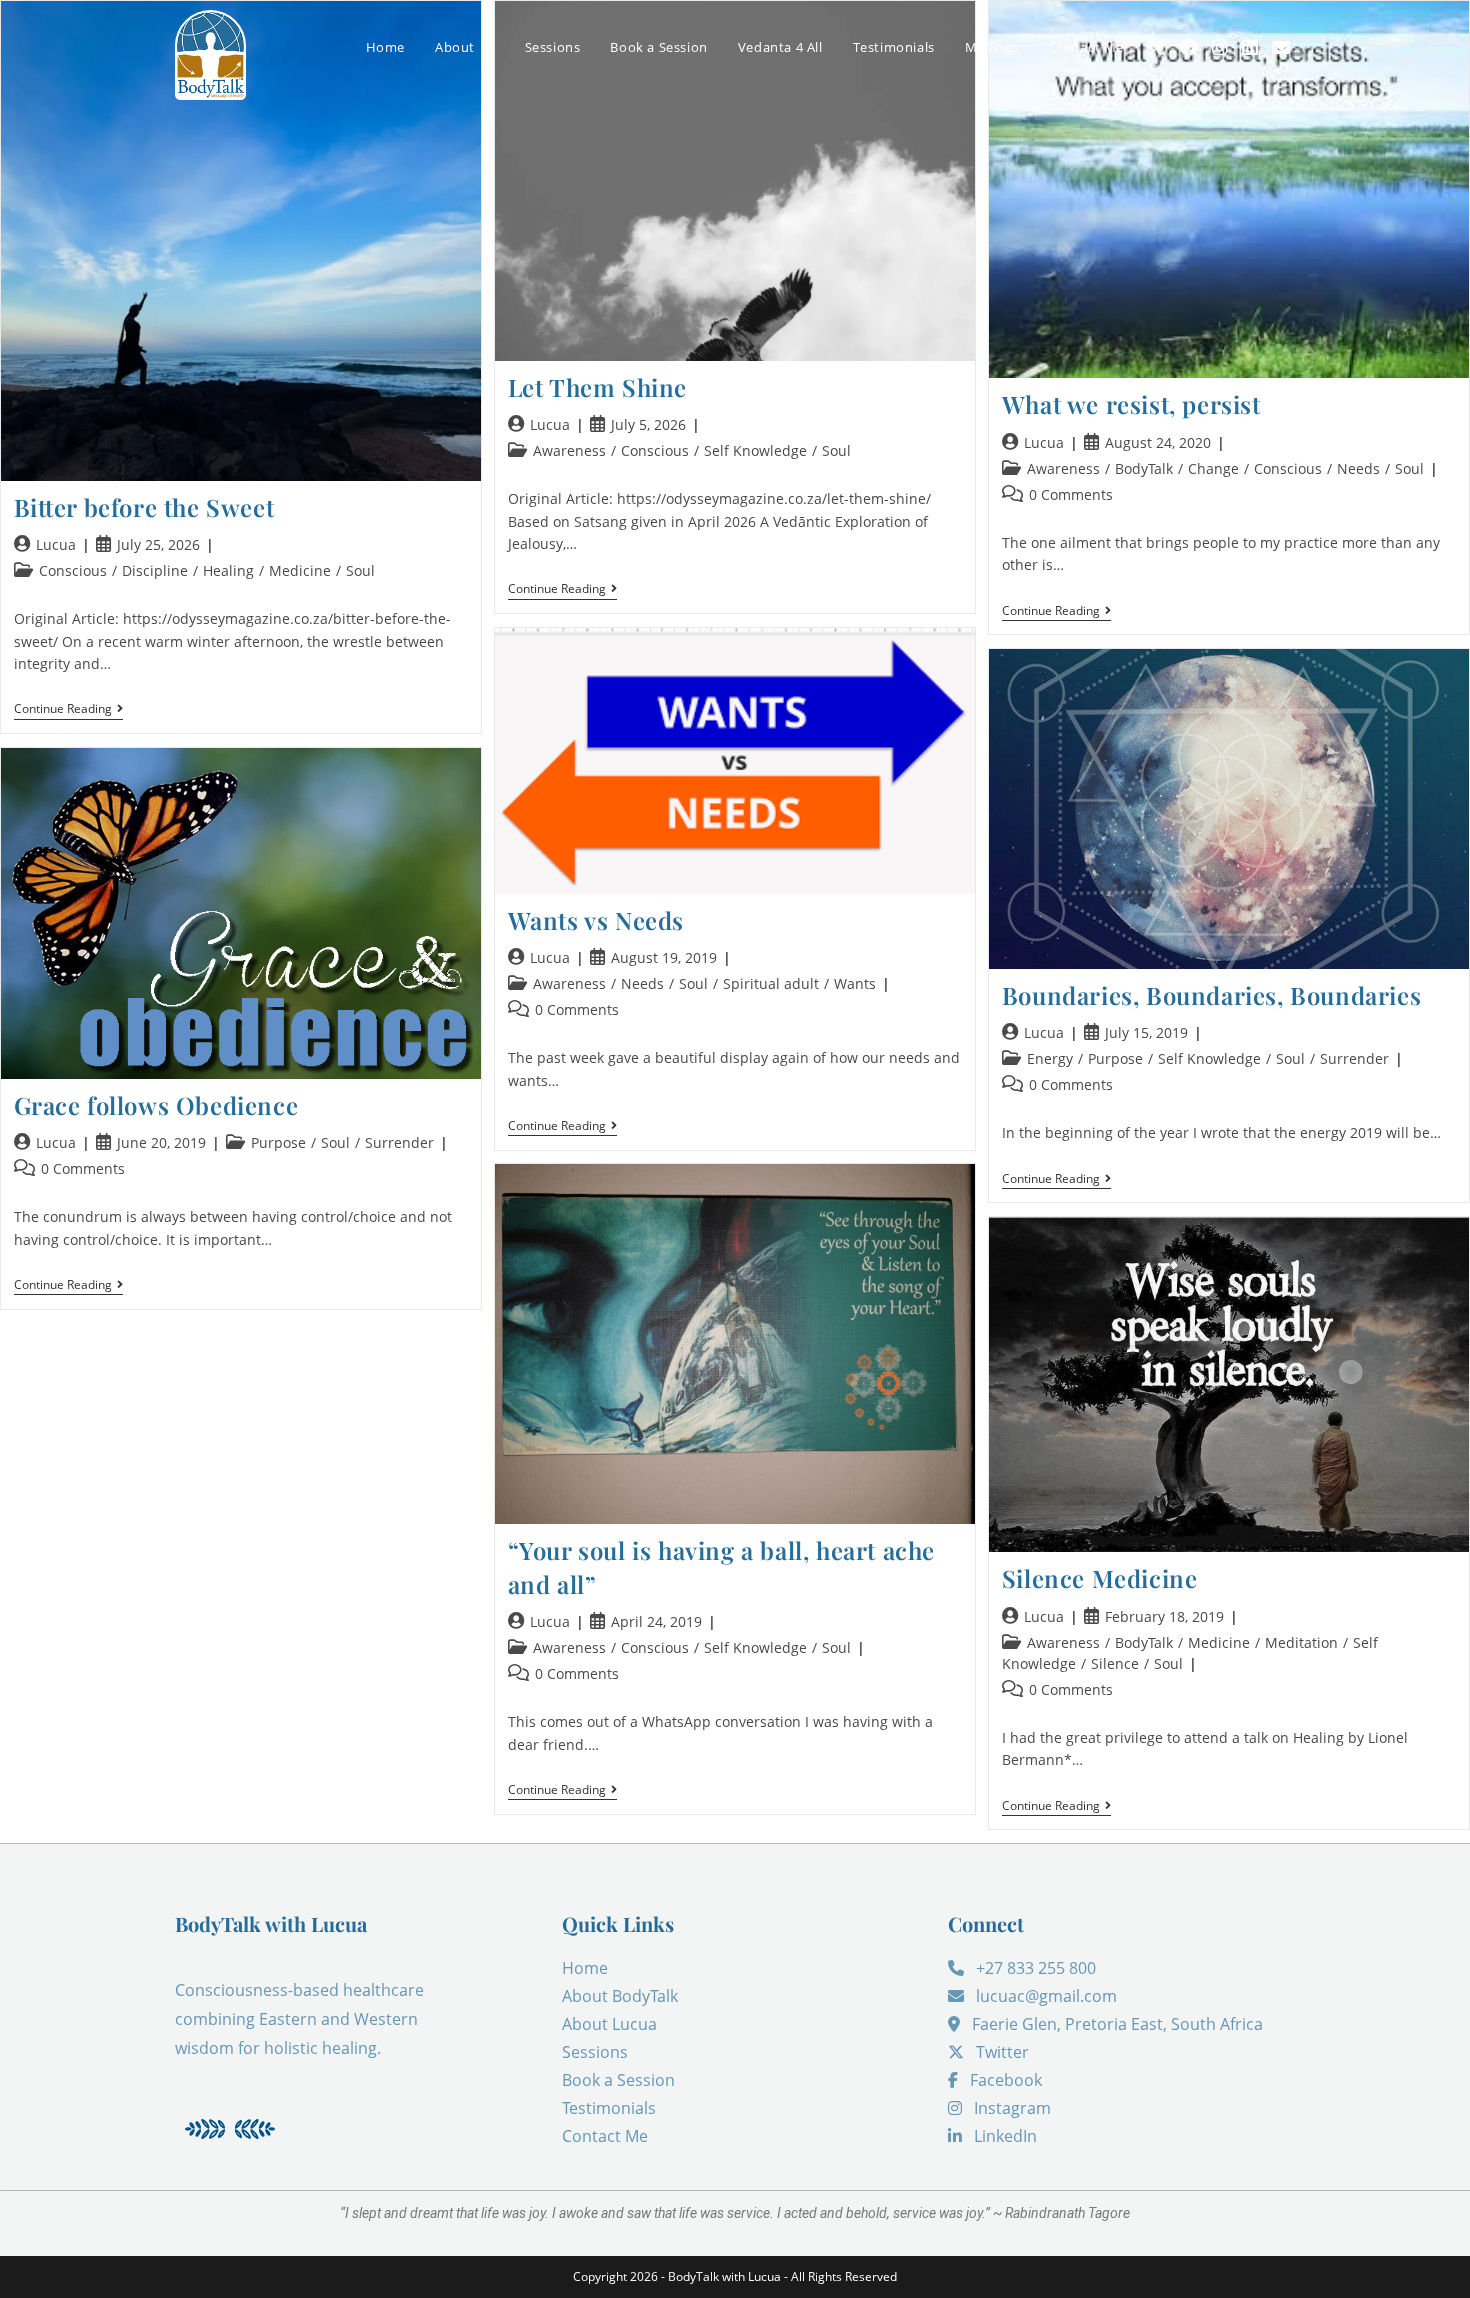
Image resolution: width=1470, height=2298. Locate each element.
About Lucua (609, 2024)
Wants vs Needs (596, 920)
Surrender (1354, 1058)
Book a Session (618, 2080)
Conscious (73, 570)
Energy (1050, 1058)
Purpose (1115, 1058)
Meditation (1301, 1642)
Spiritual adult (771, 983)
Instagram (1012, 2108)
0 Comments (1071, 494)
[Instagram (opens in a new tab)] (1220, 47)
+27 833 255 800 (1036, 1968)
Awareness (569, 450)
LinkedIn (1005, 2136)
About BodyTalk (620, 1996)
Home (585, 1968)
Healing (228, 570)
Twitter (1002, 2052)
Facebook (1006, 2080)
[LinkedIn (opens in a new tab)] (1250, 47)
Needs (1358, 468)
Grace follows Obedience (156, 1105)
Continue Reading (68, 709)
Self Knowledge (755, 450)
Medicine (300, 570)
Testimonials (609, 2108)
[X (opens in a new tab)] (1157, 47)
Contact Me (605, 2136)
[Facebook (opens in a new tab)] (1189, 47)
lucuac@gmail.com (1046, 1996)
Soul (360, 570)
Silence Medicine (1100, 1578)
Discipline (155, 570)
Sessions (595, 2052)
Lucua (56, 544)
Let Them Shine (597, 387)
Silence (1115, 1663)
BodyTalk (1144, 468)
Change (1213, 468)
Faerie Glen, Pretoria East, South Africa (1117, 2024)
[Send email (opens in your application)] (1281, 47)
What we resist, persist (1131, 404)
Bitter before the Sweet (144, 507)
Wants (855, 983)
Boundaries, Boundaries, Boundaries (1211, 995)
